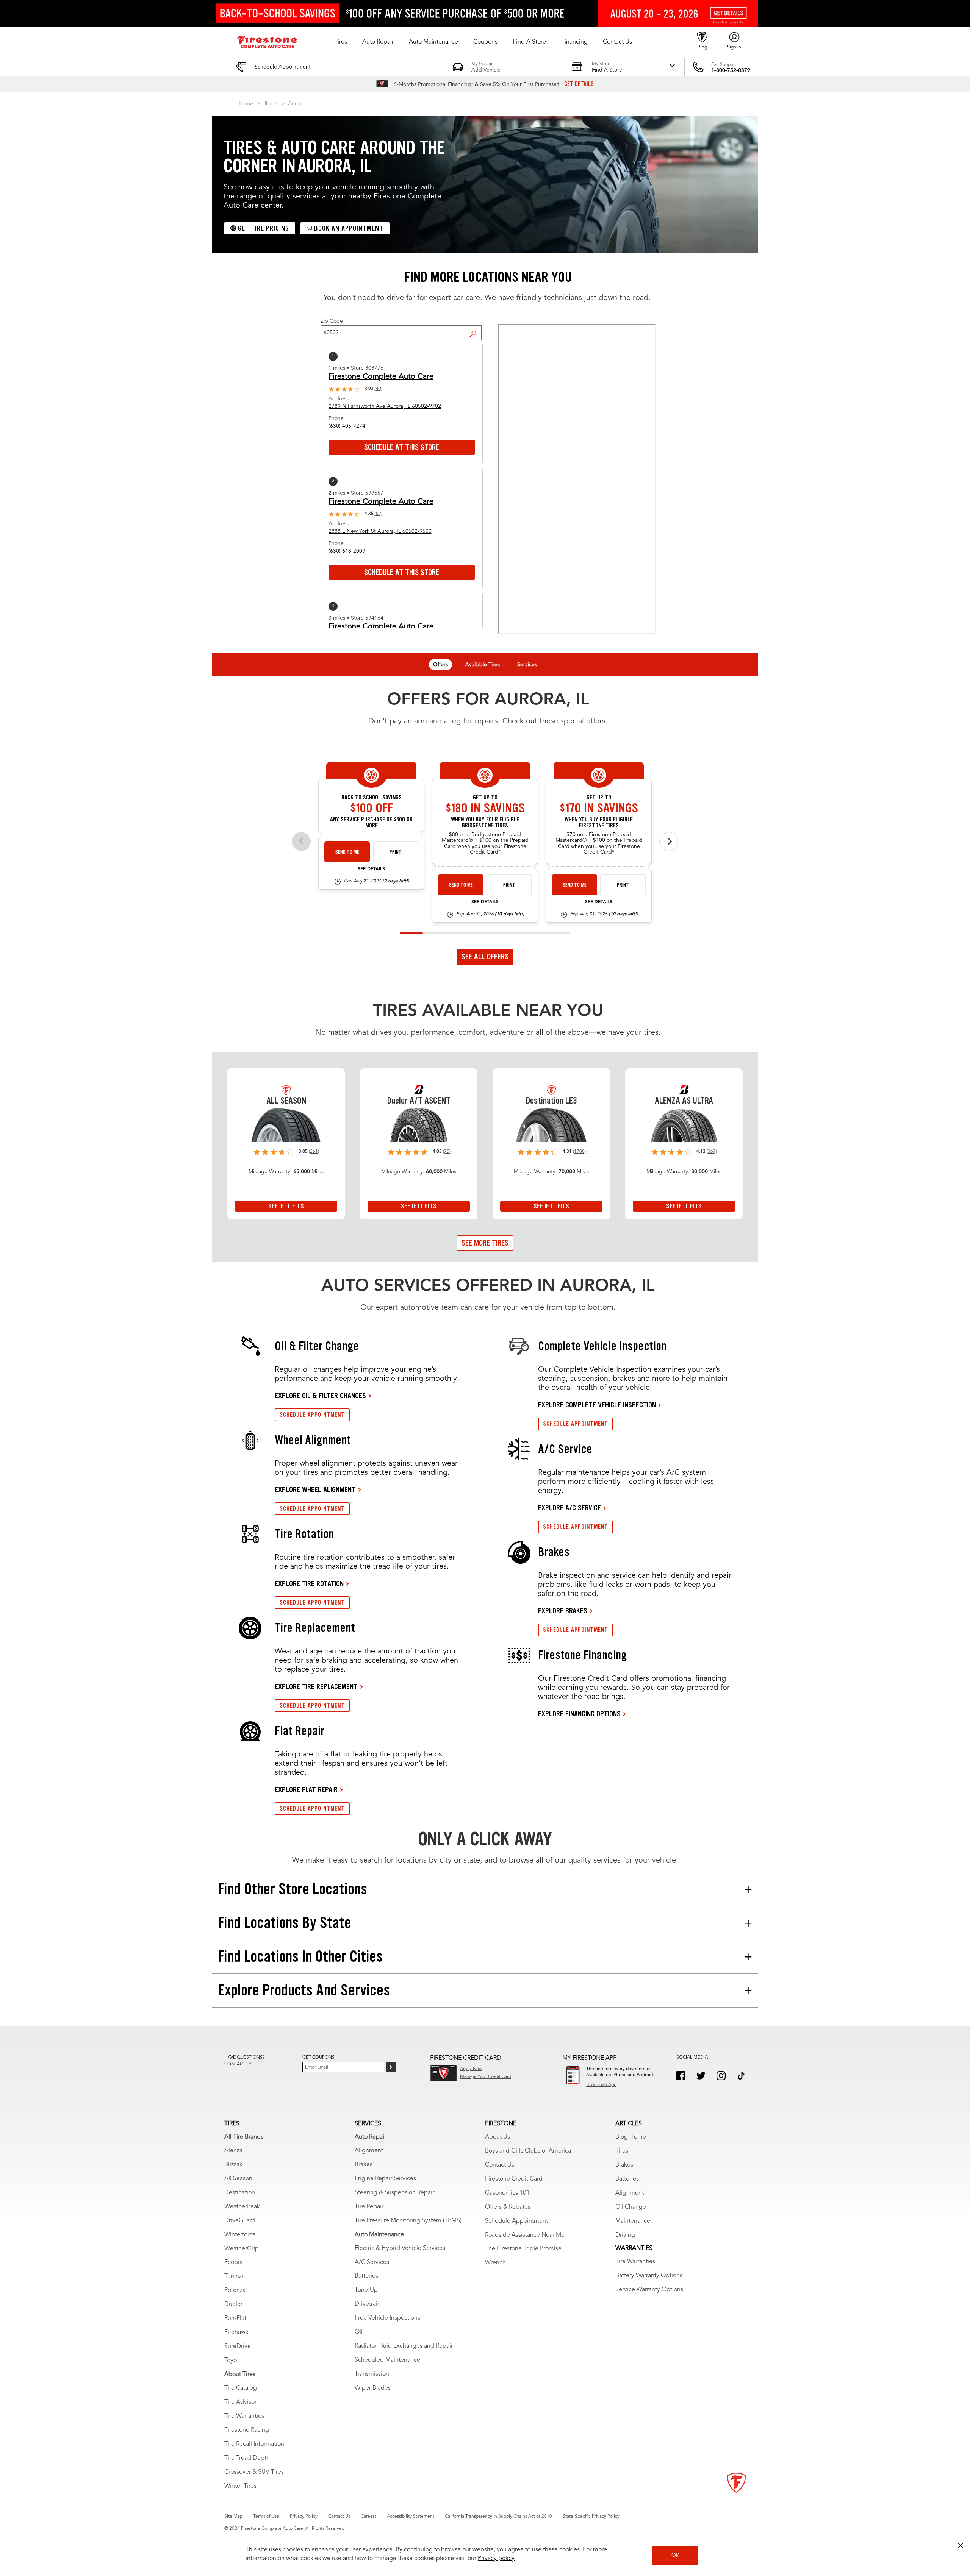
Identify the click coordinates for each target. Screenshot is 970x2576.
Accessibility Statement (411, 2517)
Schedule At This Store (402, 447)
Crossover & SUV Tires (254, 2472)
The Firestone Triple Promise (523, 2249)
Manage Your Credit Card (486, 2077)
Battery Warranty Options (649, 2276)
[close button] (961, 2546)
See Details (371, 869)
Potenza (235, 2290)
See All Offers (485, 957)
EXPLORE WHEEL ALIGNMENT (315, 1489)
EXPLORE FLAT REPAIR (306, 1789)
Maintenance (633, 2221)
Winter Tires (240, 2486)
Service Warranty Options (649, 2290)
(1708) (579, 1152)
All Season (238, 2179)
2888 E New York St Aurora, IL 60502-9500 (380, 531)
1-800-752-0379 (731, 70)
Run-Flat (235, 2318)
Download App (601, 2085)
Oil (359, 2332)
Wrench (495, 2263)
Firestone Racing (247, 2430)
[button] (341, 42)
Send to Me (347, 852)
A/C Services (372, 2262)
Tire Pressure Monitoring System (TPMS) (408, 2221)
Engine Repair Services (385, 2179)
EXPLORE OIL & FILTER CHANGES (320, 1396)
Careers (368, 2517)
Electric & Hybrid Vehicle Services (400, 2248)
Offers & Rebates (508, 2207)
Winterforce (240, 2235)
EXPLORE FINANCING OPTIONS (579, 1714)
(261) (314, 1152)
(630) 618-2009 (347, 551)
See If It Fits (286, 1206)
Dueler (233, 2304)
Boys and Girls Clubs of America (528, 2151)
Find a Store (476, 328)
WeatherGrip (242, 2249)
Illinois (271, 104)
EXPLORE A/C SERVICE (569, 1508)
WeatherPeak (242, 2207)
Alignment (369, 2151)
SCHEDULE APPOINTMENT (312, 1415)
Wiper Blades (373, 2388)
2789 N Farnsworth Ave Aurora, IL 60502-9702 (385, 406)
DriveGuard (240, 2221)
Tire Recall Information (254, 2444)
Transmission (372, 2374)
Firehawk (236, 2332)
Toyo (231, 2361)
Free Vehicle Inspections (387, 2318)
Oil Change (631, 2207)
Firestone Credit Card (514, 2179)
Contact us (238, 2064)
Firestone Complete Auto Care (381, 377)
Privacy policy (496, 2559)
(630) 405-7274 (347, 426)
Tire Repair (369, 2207)
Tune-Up (366, 2290)
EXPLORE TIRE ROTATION (309, 1583)
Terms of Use (266, 2517)
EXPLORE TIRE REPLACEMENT (316, 1686)
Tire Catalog (241, 2388)
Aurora (296, 104)
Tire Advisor (240, 2402)
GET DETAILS (579, 84)
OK (675, 2555)
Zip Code (332, 321)
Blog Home (631, 2137)
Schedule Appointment (516, 2221)
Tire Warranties (244, 2416)
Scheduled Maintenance (387, 2360)
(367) (712, 1152)
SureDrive (238, 2347)
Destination (240, 2193)
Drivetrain (368, 2304)
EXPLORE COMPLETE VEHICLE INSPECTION (597, 1405)
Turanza (235, 2276)
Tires (622, 2151)
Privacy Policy (304, 2517)
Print (396, 852)
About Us (498, 2137)
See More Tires (485, 1243)
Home (246, 104)
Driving (625, 2235)
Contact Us (500, 2165)
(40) (379, 389)
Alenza (233, 2151)
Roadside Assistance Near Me (525, 2235)
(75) (447, 1152)
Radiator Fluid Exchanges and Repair (404, 2346)
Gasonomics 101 (507, 2193)
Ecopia (233, 2262)
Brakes (364, 2165)
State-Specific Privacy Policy (591, 2517)
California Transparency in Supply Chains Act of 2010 (498, 2517)
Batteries (366, 2276)
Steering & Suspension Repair (394, 2193)
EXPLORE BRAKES (563, 1611)
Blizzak (233, 2165)
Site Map (233, 2517)
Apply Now (471, 2069)
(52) (379, 514)
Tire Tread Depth (247, 2458)
